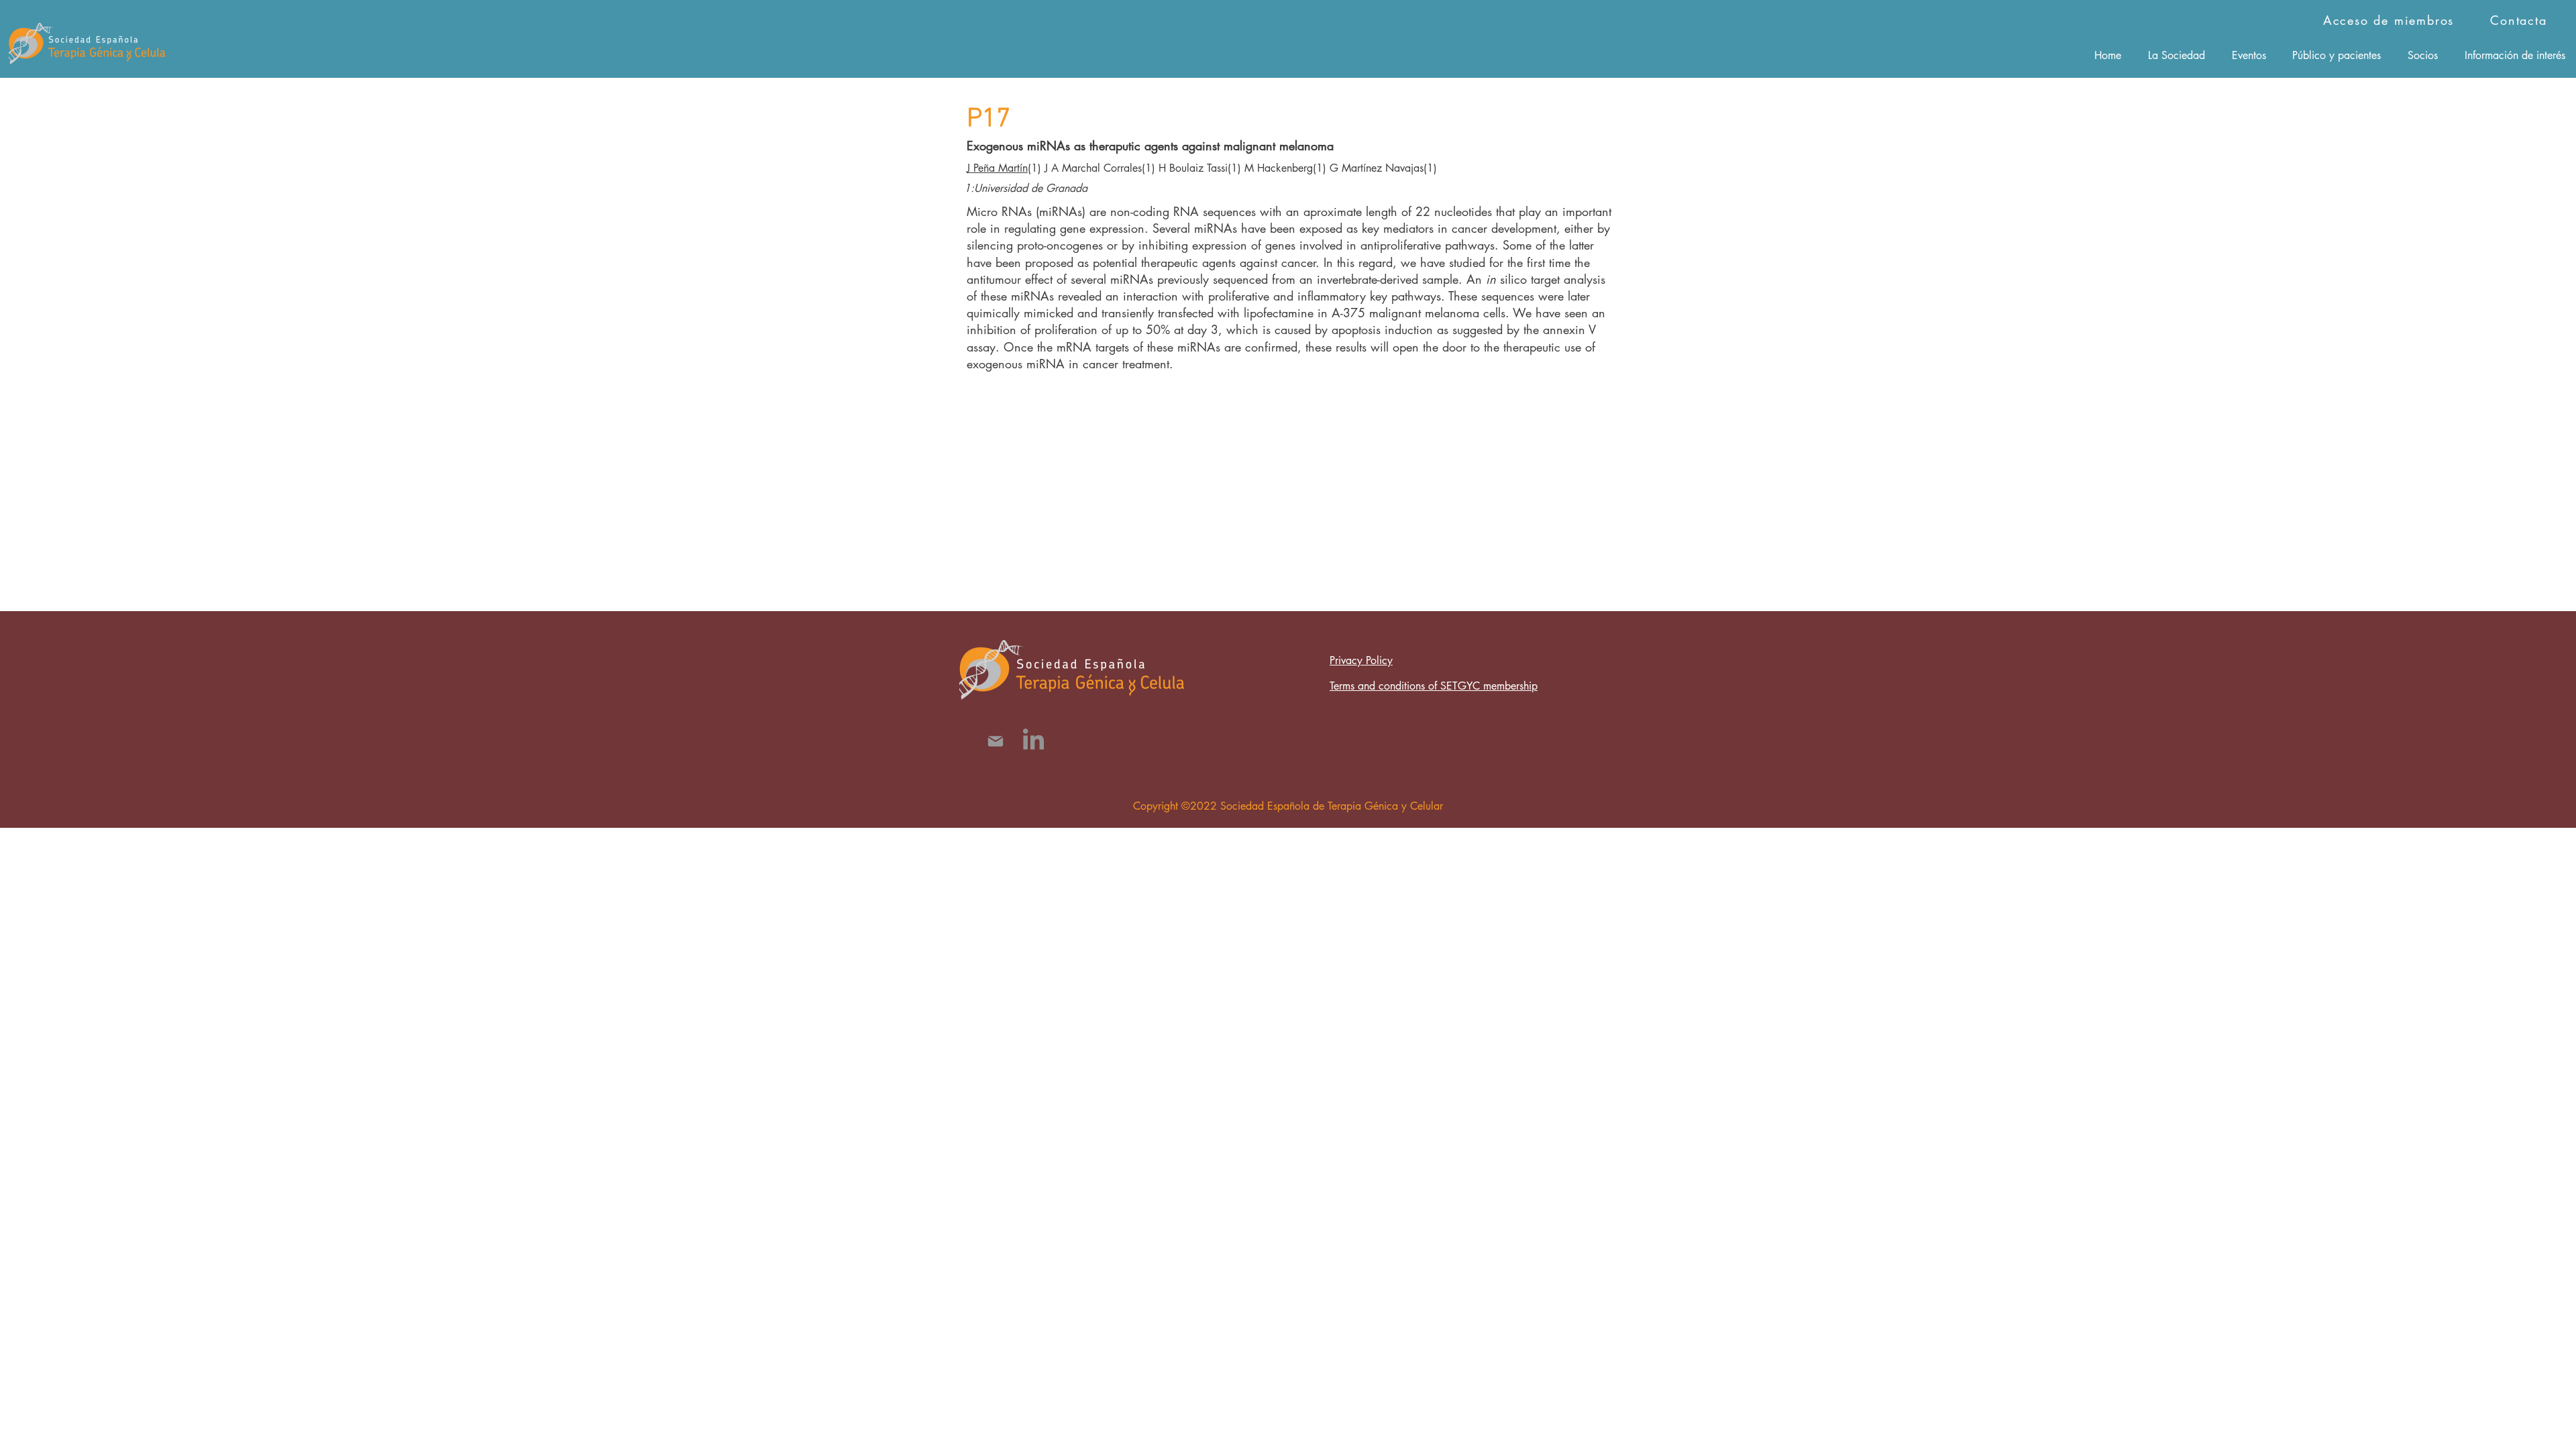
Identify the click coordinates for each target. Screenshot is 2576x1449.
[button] (2177, 55)
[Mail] (995, 741)
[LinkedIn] (1033, 741)
